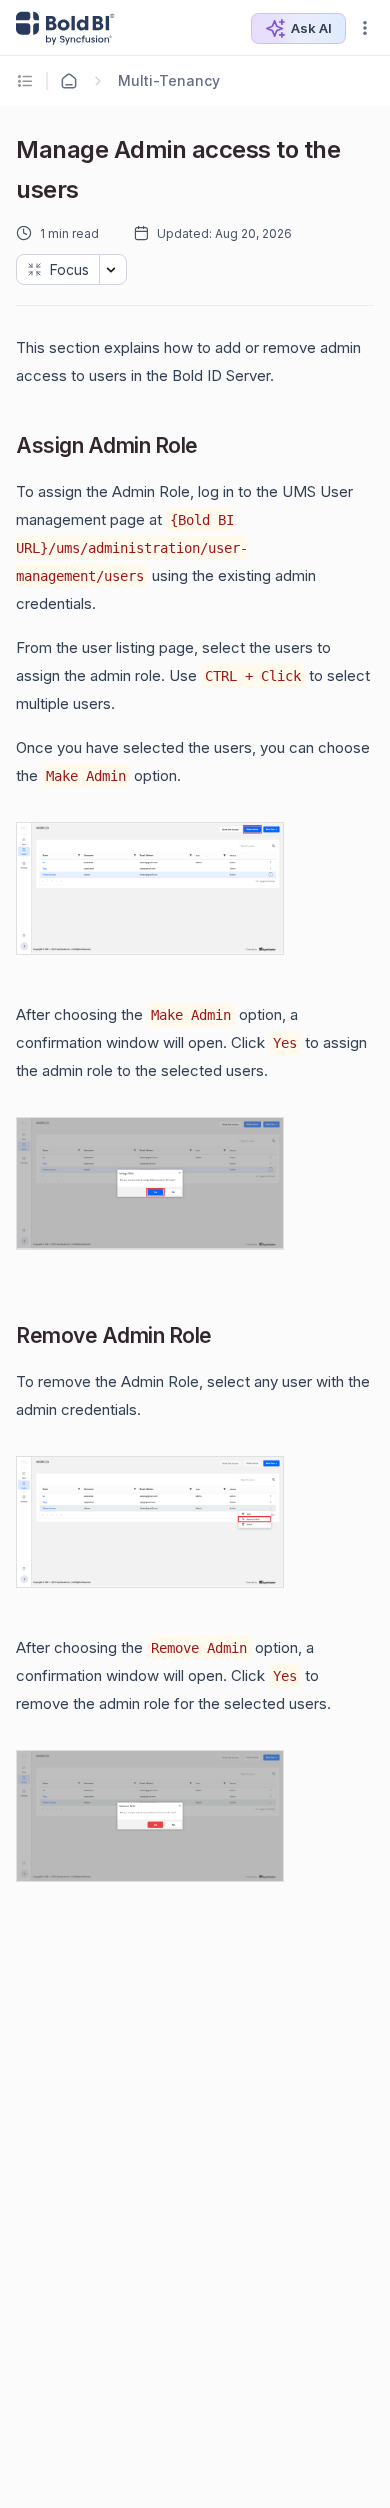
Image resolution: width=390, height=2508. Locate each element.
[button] (365, 28)
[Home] (69, 81)
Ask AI (311, 28)
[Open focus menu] (113, 269)
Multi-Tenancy (169, 80)
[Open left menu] (28, 81)
